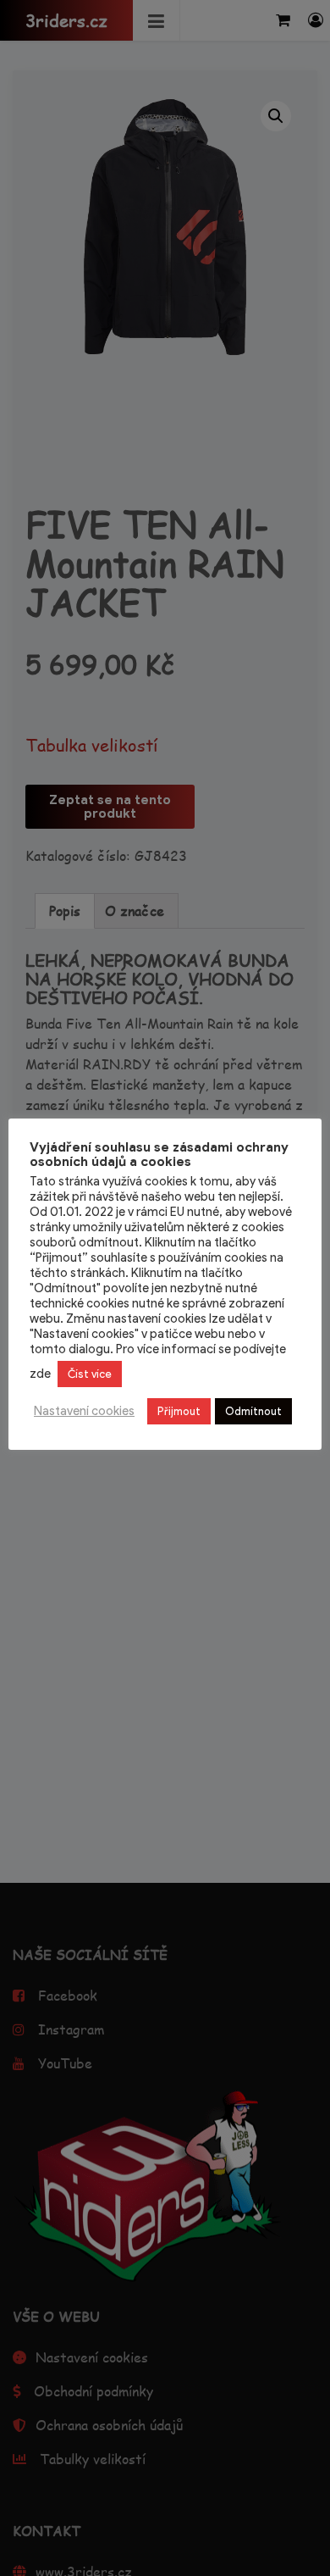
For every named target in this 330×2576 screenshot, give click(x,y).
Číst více (90, 1374)
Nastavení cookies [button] (84, 1411)
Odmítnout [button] (253, 1411)
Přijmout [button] (179, 1411)
